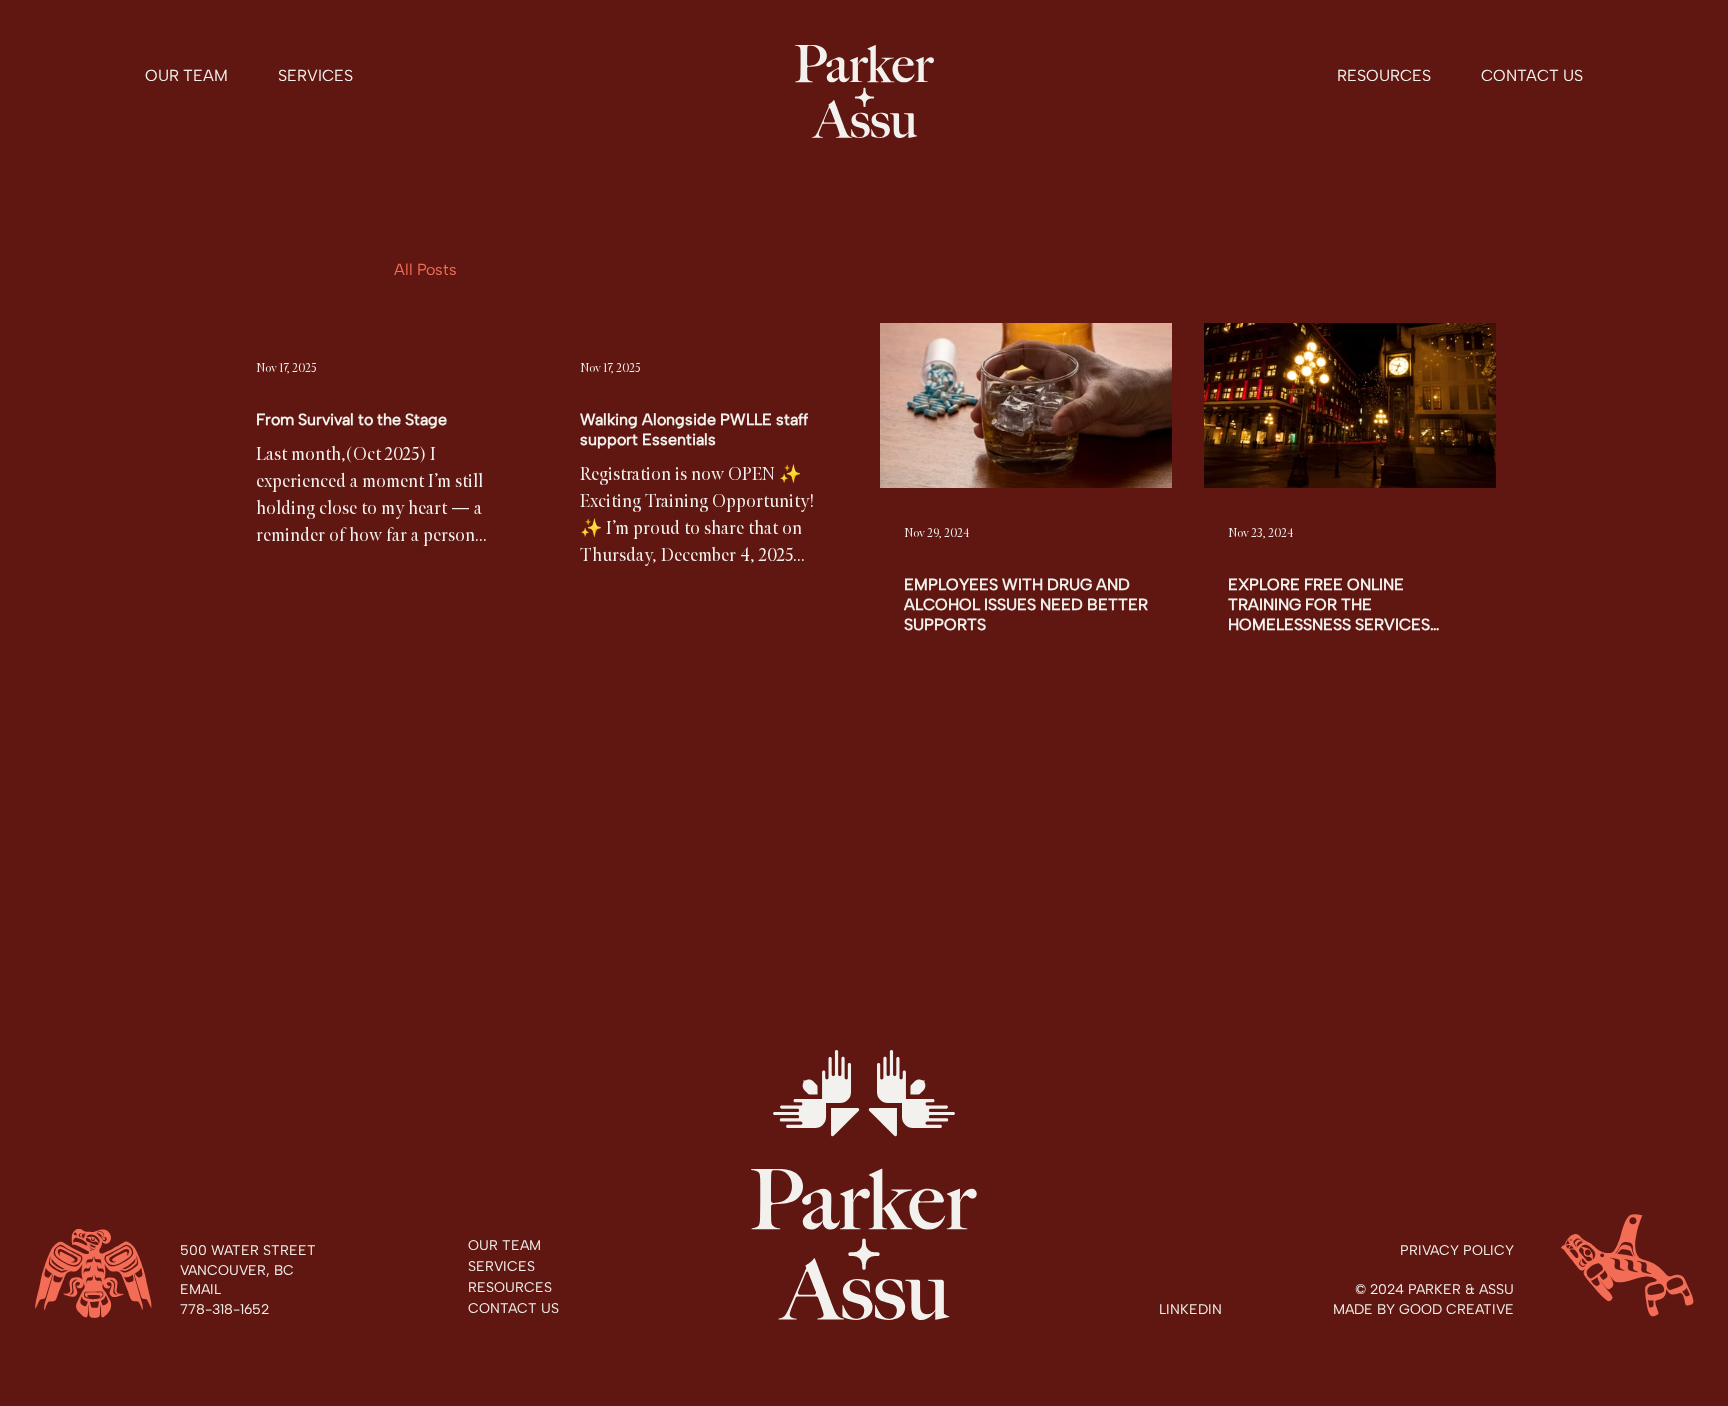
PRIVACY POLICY (1457, 1250)
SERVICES (501, 1266)
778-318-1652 (224, 1309)
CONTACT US (513, 1308)
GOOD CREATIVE (1456, 1309)
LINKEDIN (1190, 1309)
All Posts (425, 269)
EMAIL (200, 1289)
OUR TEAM (504, 1245)
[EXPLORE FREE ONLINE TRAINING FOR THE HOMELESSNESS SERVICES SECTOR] (1350, 405)
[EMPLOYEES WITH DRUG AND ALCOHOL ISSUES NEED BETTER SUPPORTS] (1026, 405)
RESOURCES (510, 1287)
